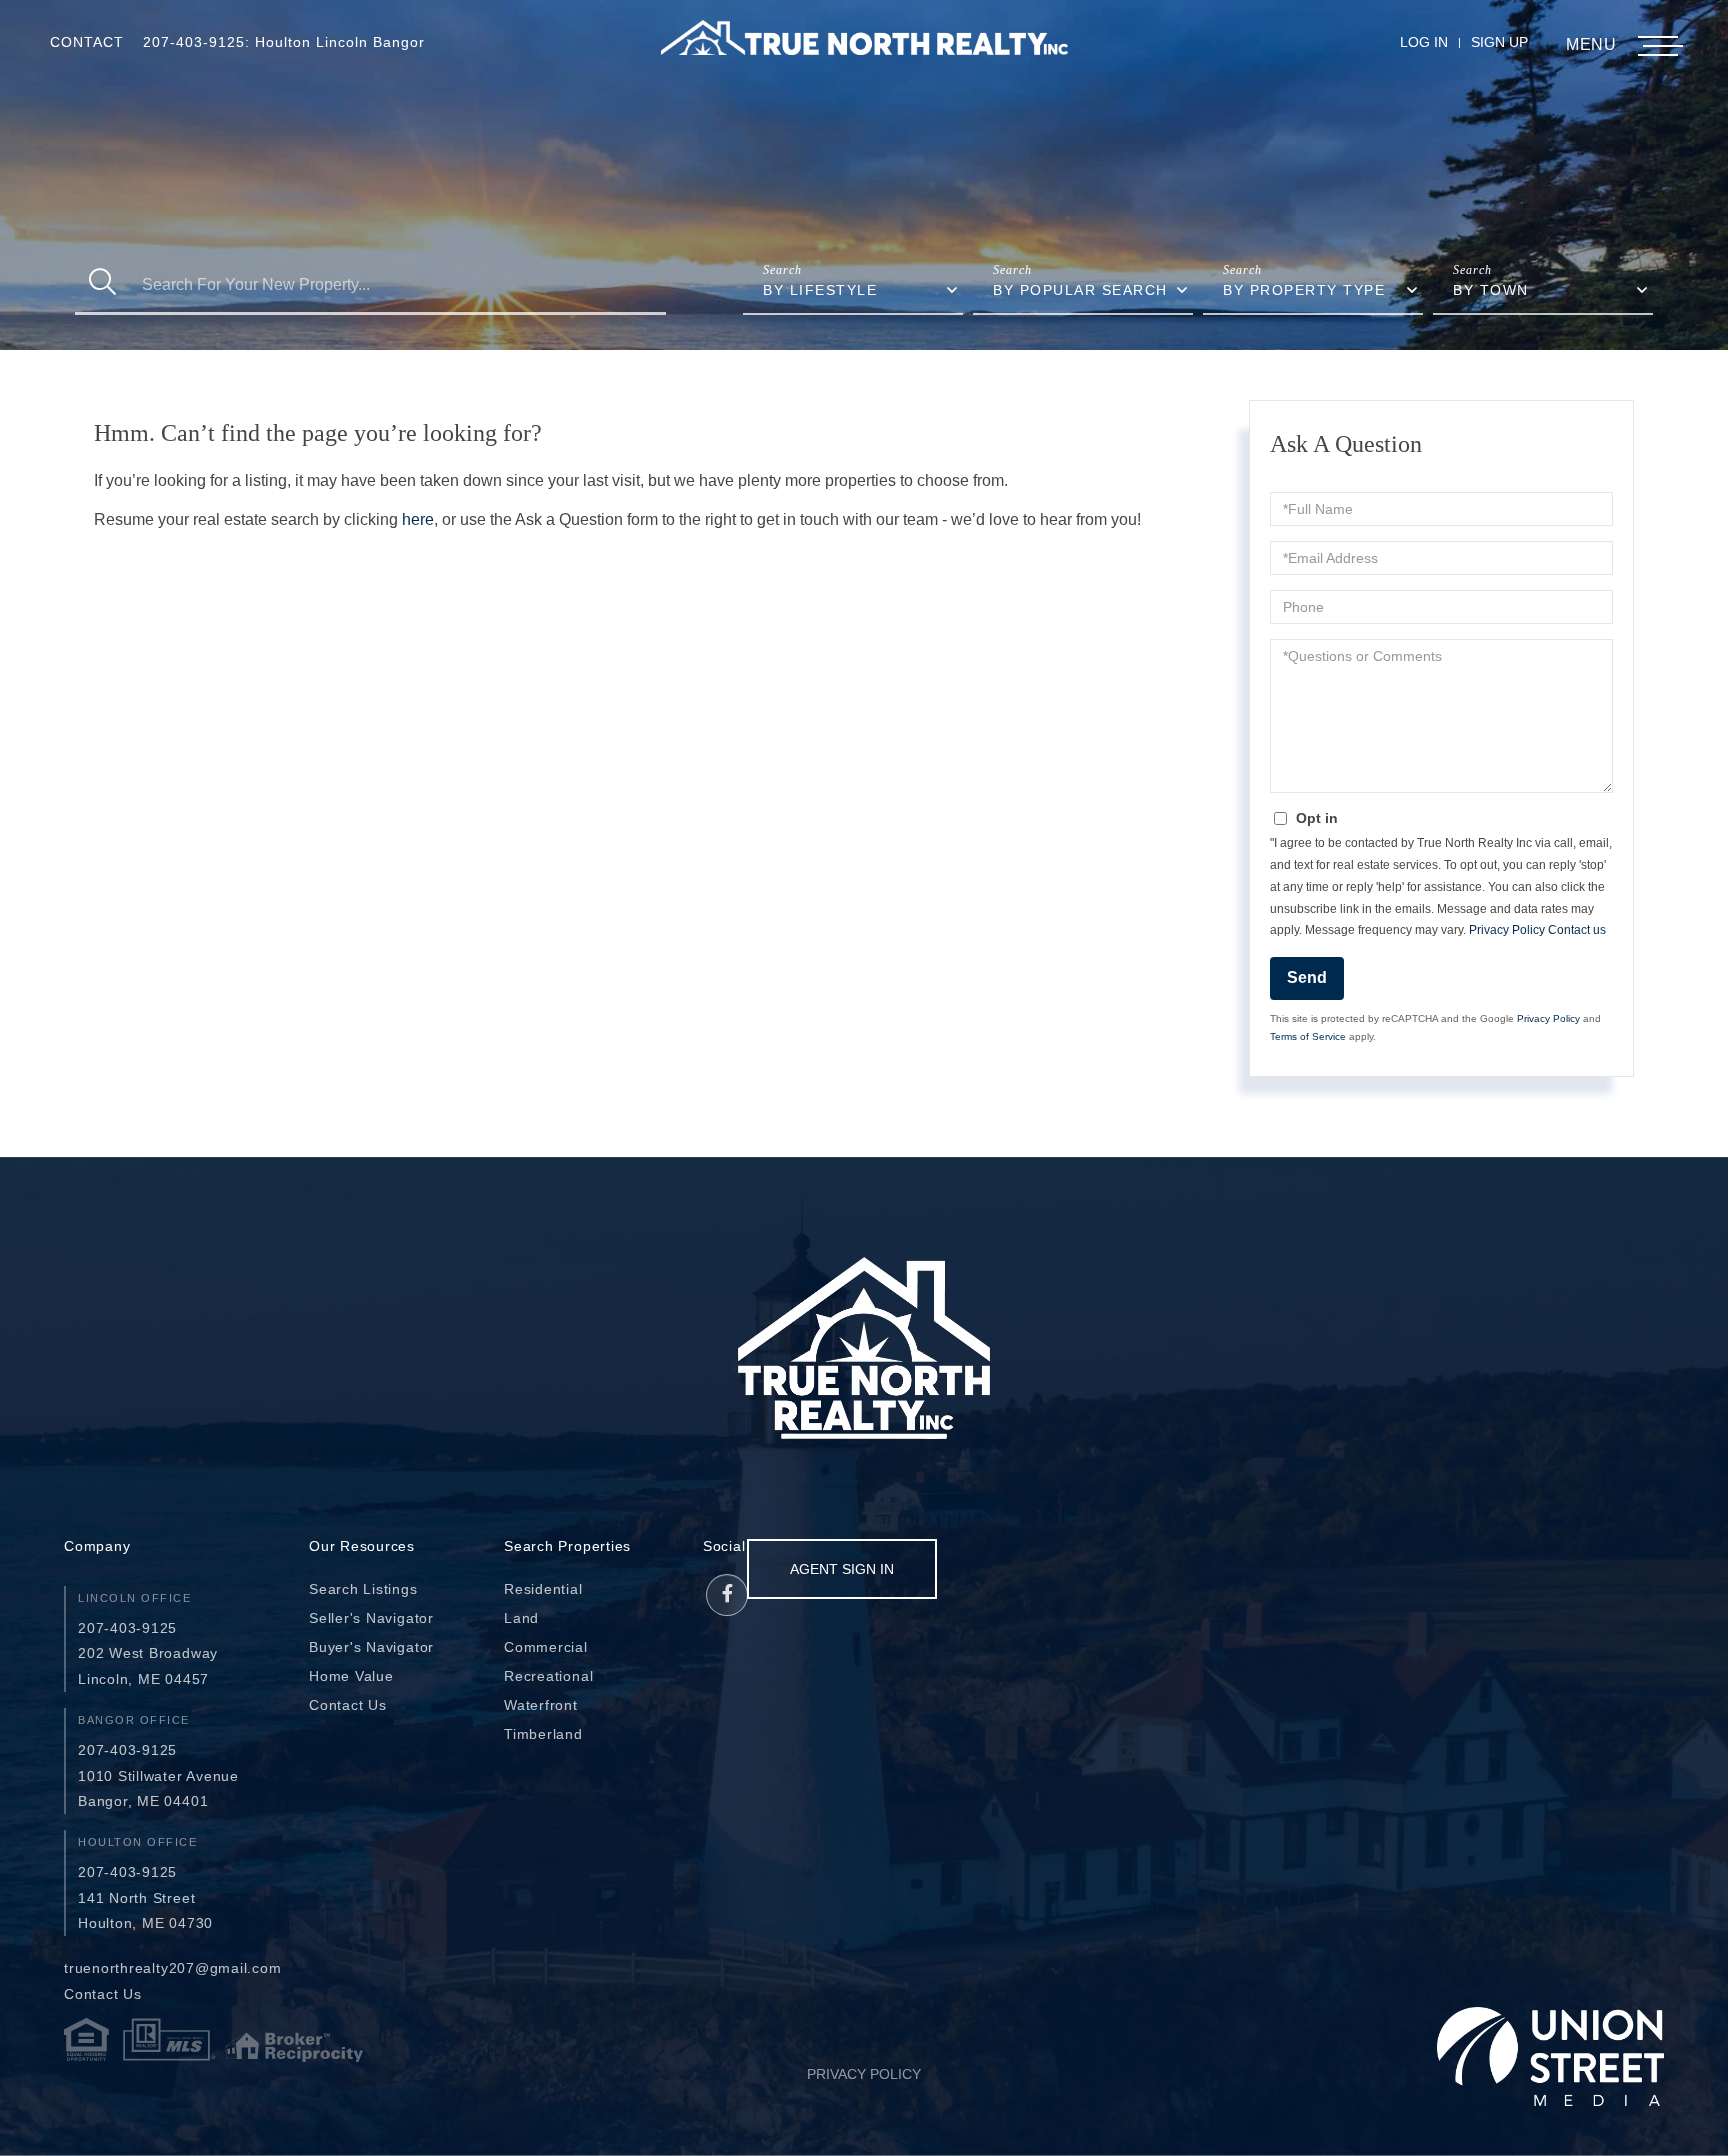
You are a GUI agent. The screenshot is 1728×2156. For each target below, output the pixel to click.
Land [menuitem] (521, 1618)
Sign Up (1499, 42)
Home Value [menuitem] (351, 1676)
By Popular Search (1080, 290)
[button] (102, 284)
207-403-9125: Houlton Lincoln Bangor (284, 42)
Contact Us (103, 1994)
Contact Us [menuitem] (348, 1705)
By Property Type (1304, 290)
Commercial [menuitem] (546, 1647)
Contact (87, 42)
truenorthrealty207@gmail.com (173, 1968)
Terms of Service (1308, 1036)
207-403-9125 (127, 1628)
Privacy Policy (1507, 930)
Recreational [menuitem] (548, 1676)
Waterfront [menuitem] (541, 1705)
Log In (1424, 42)
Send (1307, 977)
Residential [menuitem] (543, 1589)
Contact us (1577, 930)
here (418, 519)
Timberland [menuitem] (543, 1734)
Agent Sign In (842, 1569)
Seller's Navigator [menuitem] (371, 1618)
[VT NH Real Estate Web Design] (1550, 2056)
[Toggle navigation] (1658, 46)
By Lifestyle (820, 290)
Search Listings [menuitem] (363, 1589)
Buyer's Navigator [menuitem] (371, 1647)
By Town (1491, 290)
